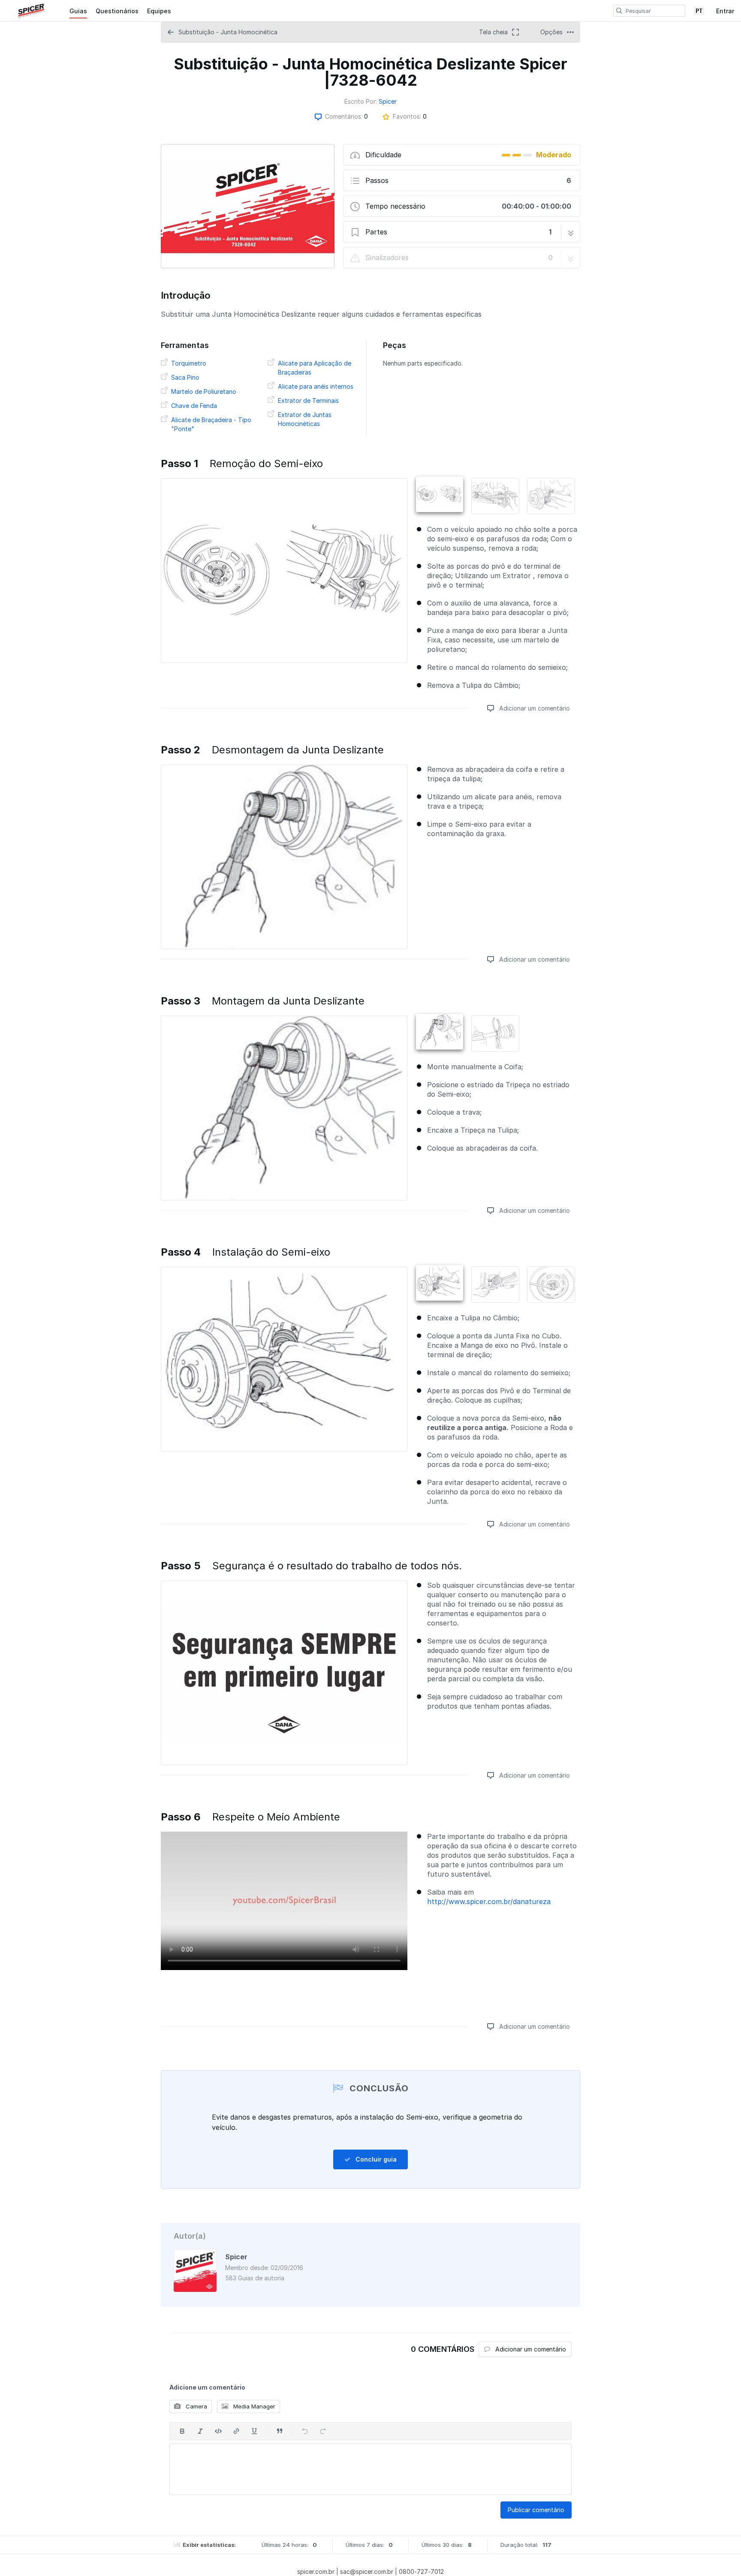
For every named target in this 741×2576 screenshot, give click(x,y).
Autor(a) (190, 2236)
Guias (78, 11)
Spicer (388, 101)
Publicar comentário (536, 2510)
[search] (619, 11)
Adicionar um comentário (534, 708)
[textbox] (370, 2469)
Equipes (159, 11)
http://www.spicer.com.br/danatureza (489, 1901)
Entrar (725, 11)
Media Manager (253, 2406)
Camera (196, 2406)
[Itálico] (200, 2431)
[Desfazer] (305, 2431)
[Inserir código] (218, 2431)
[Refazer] (323, 2431)
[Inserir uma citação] (280, 2431)
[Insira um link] (236, 2431)
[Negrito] (182, 2431)
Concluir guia (375, 2159)
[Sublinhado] (254, 2431)
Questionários (117, 11)
